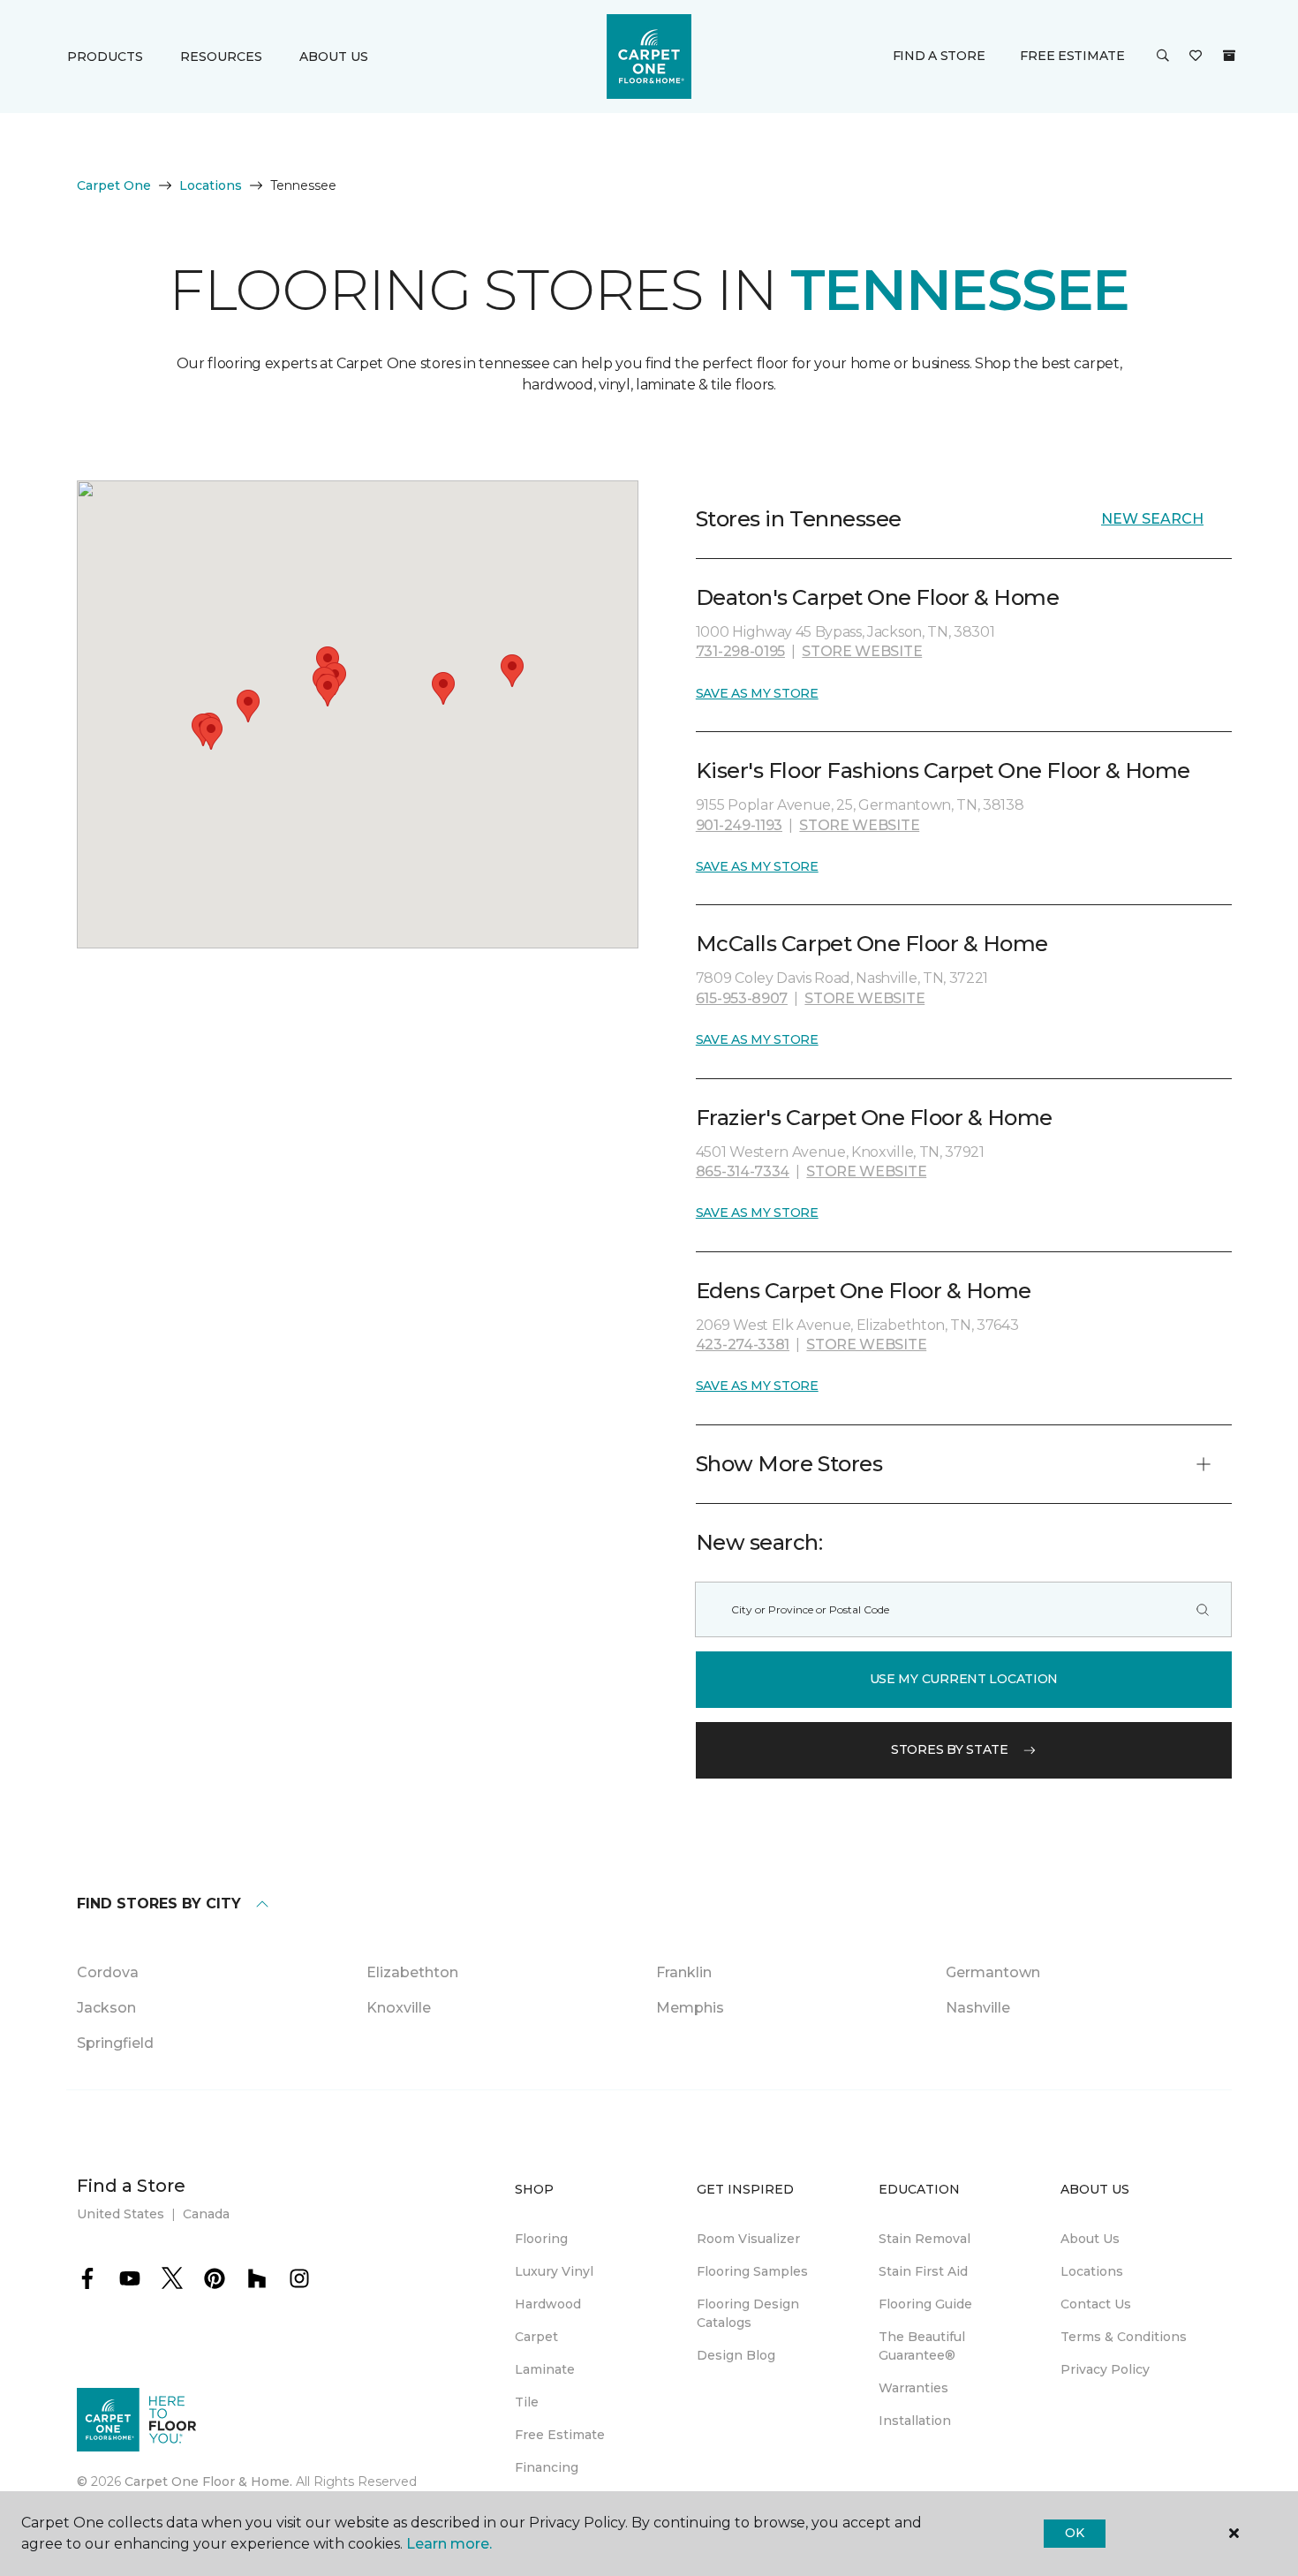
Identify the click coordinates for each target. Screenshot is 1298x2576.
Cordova (108, 1972)
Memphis (690, 2008)
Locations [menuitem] (1092, 2271)
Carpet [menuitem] (536, 2337)
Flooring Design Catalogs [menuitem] (748, 2313)
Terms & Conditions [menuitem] (1124, 2337)
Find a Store (939, 56)
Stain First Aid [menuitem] (923, 2271)
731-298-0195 (740, 651)
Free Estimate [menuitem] (560, 2435)
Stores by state (950, 1749)
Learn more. (449, 2544)
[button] (1163, 57)
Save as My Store (757, 693)
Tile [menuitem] (527, 2402)
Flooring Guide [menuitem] (925, 2304)
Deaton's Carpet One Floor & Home (878, 597)
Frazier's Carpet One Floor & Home (874, 1118)
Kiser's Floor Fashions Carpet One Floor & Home (943, 771)
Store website (862, 651)
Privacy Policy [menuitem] (1105, 2369)
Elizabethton (412, 1972)
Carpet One (114, 185)
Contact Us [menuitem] (1096, 2304)
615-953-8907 (742, 998)
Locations (211, 185)
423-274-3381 (743, 1345)
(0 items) (1229, 56)
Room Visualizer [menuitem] (748, 2239)
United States (121, 2214)
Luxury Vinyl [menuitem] (554, 2271)
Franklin (684, 1972)
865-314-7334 (743, 1171)
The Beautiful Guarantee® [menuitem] (922, 2346)
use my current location (964, 1679)
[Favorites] (1196, 57)
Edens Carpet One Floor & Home (864, 1291)
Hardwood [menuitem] (548, 2304)
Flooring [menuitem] (541, 2239)
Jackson (106, 2008)
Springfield (115, 2043)
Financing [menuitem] (547, 2467)
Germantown (993, 1972)
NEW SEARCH (1152, 519)
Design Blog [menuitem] (736, 2355)
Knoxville (399, 2008)
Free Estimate (1072, 56)
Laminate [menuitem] (545, 2369)
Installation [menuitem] (915, 2421)
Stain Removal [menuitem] (924, 2239)
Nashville (978, 2008)
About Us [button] (334, 57)
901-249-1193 (739, 825)
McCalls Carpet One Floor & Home (872, 944)
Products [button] (105, 57)
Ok (1074, 2533)
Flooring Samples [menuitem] (752, 2271)
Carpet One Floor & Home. (208, 2482)
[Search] (1203, 1609)
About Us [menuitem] (1090, 2239)
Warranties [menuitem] (913, 2388)
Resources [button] (221, 57)
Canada (206, 2214)
